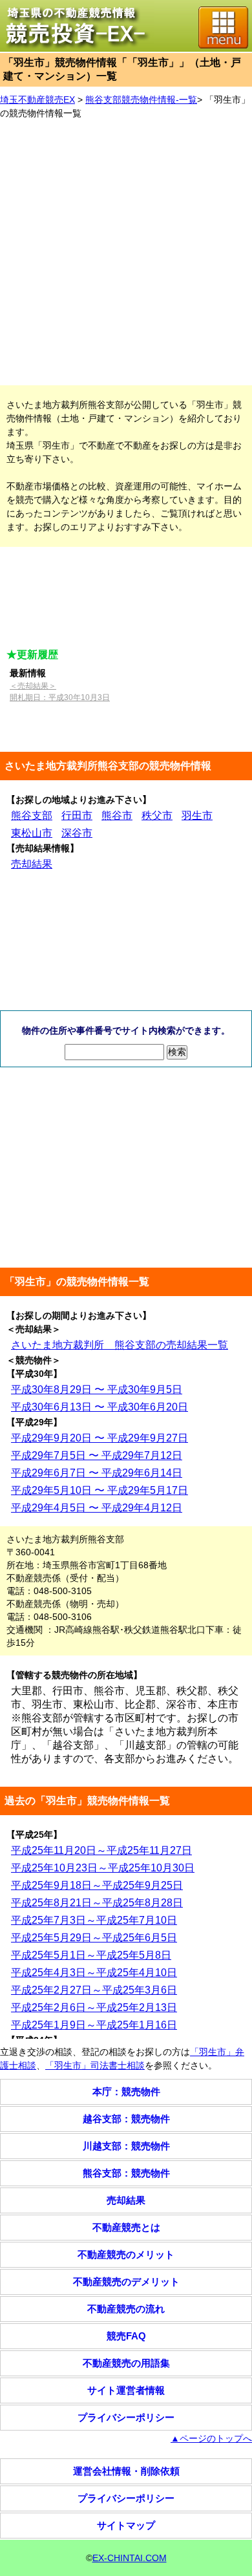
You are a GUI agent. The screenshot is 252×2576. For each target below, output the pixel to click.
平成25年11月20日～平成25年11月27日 (101, 1850)
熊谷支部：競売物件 (126, 2173)
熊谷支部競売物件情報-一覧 (141, 100)
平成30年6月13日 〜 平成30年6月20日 (100, 1407)
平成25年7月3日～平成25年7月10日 (94, 1920)
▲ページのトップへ (211, 2438)
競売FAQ (126, 2336)
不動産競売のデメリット (126, 2282)
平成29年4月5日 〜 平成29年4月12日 (97, 1508)
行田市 (77, 815)
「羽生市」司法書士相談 (95, 2065)
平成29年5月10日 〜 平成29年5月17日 (100, 1490)
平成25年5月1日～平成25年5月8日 (91, 1955)
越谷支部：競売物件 (126, 2119)
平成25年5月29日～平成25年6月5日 (94, 1938)
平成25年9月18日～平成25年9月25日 (97, 1885)
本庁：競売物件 (126, 2092)
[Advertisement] (126, 253)
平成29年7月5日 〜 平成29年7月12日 (97, 1455)
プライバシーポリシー (126, 2417)
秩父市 (157, 815)
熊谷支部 (32, 815)
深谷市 (77, 833)
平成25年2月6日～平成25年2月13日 (94, 2007)
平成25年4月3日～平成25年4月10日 (94, 1973)
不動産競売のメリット (126, 2254)
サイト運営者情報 (126, 2390)
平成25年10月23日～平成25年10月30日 (103, 1868)
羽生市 (197, 815)
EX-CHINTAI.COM (130, 2558)
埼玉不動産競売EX (37, 100)
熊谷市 (117, 815)
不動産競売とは (126, 2227)
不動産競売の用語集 (126, 2363)
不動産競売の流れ (126, 2309)
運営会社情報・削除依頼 (126, 2471)
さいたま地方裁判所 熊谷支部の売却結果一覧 (120, 1345)
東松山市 (32, 833)
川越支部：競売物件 (126, 2146)
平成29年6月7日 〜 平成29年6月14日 (97, 1473)
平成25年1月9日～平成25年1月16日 (94, 2025)
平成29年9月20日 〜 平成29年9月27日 (100, 1438)
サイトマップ (126, 2525)
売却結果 (32, 864)
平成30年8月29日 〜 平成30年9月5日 (97, 1389)
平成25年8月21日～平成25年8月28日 (97, 1903)
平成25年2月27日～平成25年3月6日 (94, 1990)
